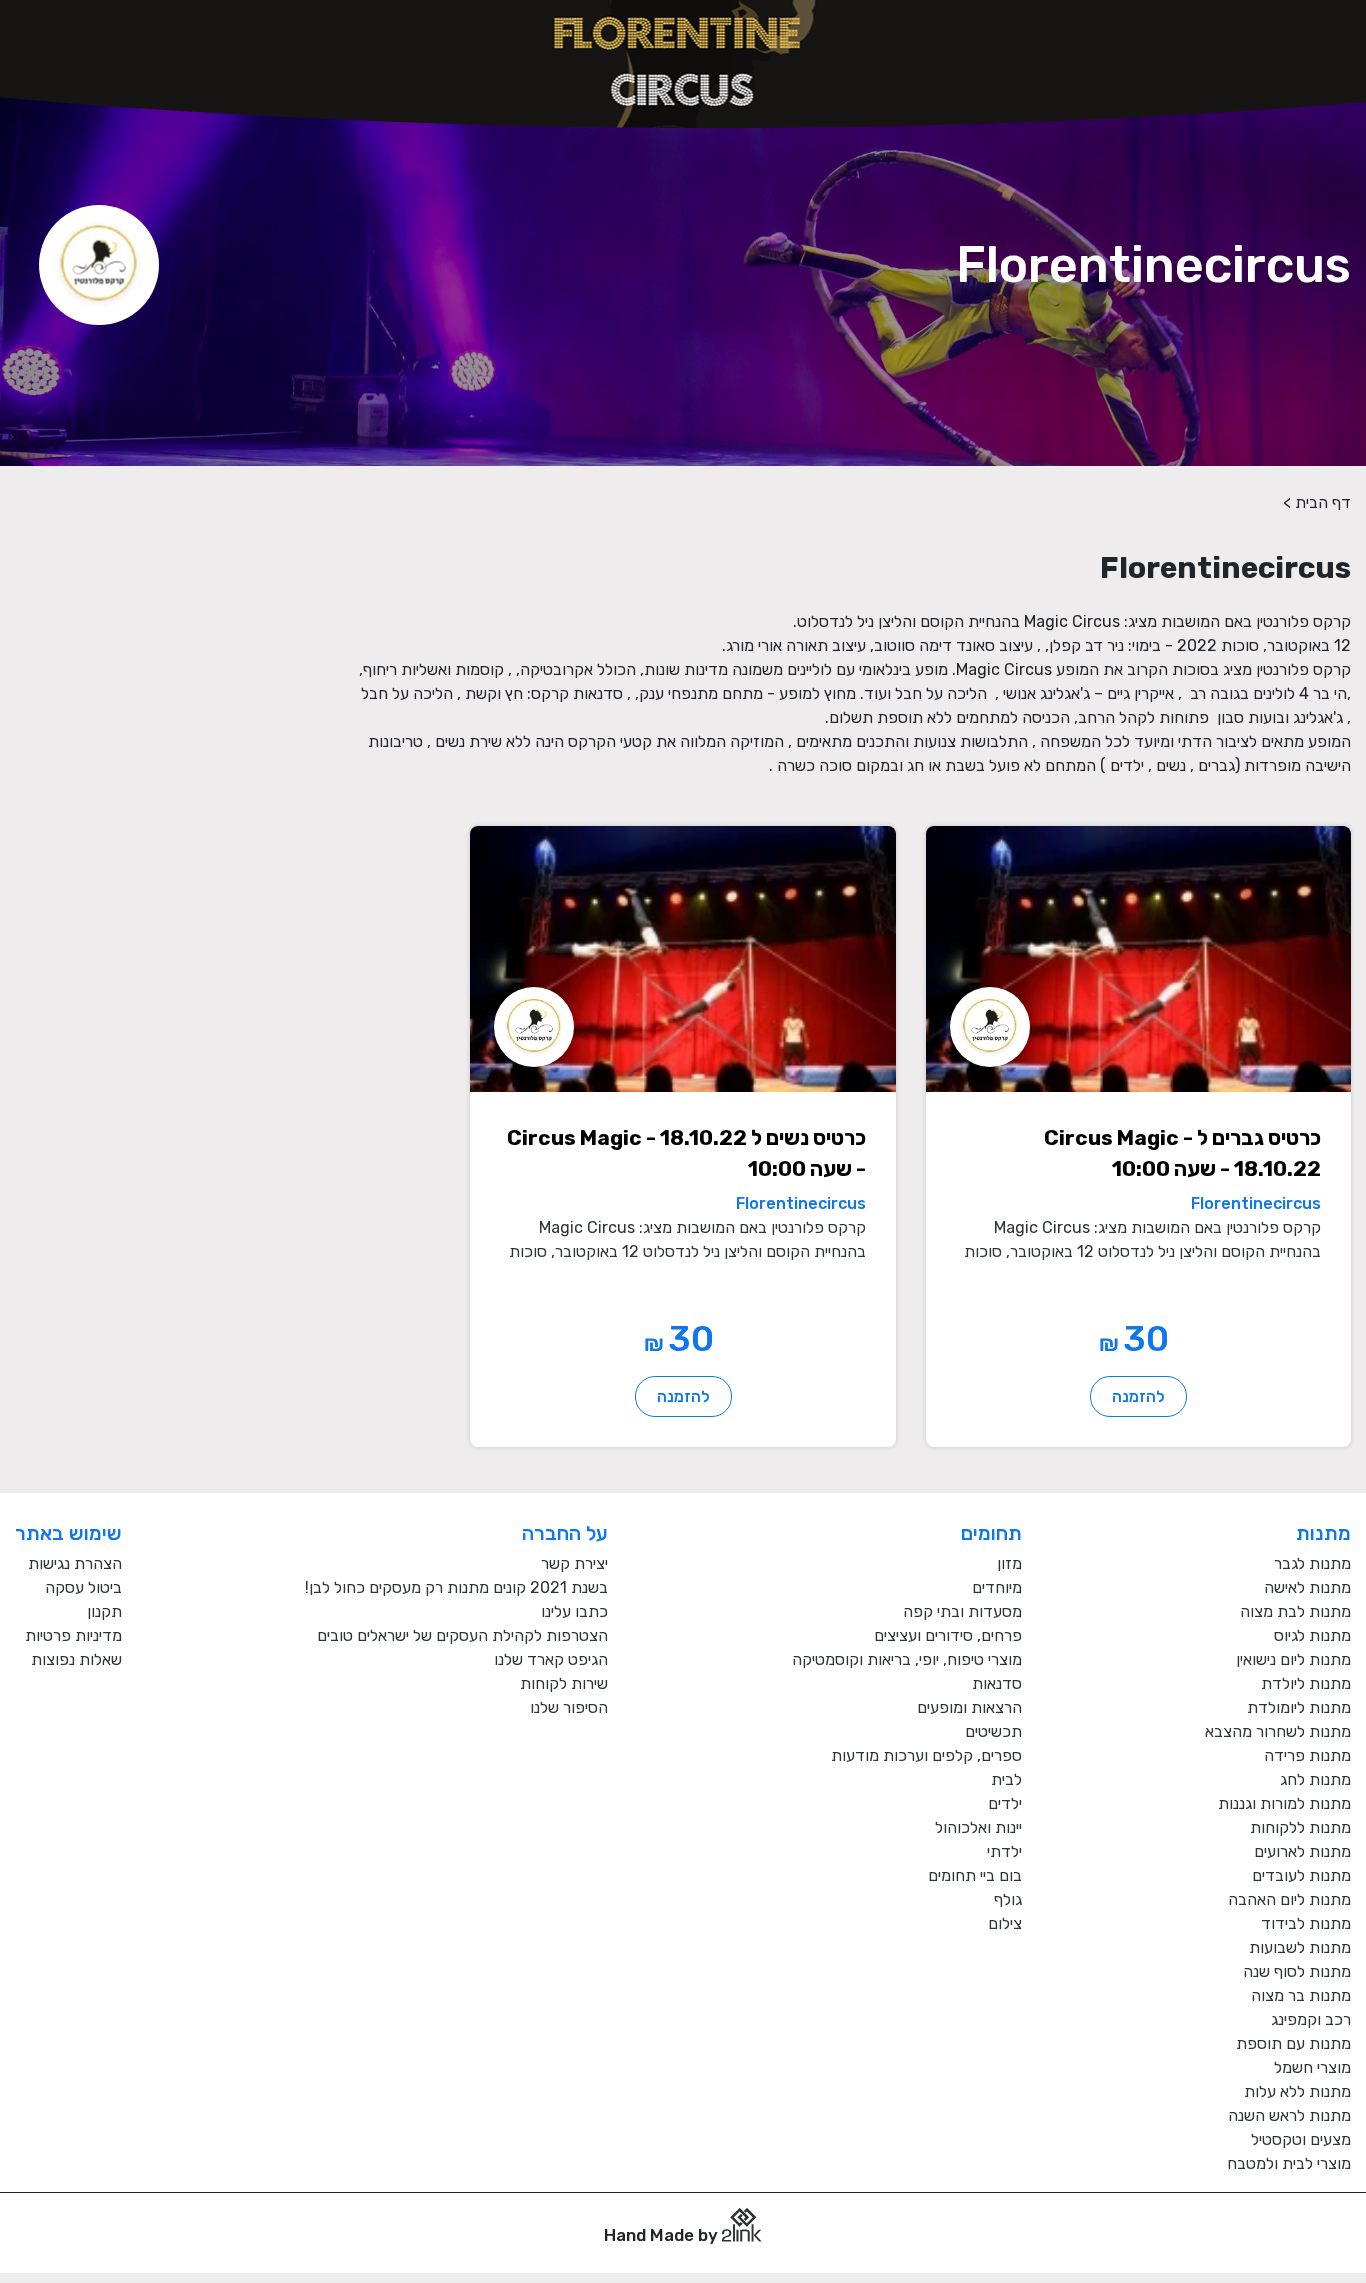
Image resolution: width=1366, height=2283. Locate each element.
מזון (1009, 1563)
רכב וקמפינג (1311, 2019)
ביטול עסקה (83, 1587)
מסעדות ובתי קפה (962, 1611)
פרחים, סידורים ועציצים (948, 1635)
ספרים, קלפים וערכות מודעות (926, 1755)
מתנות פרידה (1307, 1755)
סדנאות (997, 1683)
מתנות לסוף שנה (1297, 1971)
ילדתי (1004, 1851)
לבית (1006, 1779)
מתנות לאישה (1307, 1587)
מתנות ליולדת (1306, 1683)
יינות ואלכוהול (978, 1827)
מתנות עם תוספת (1293, 2043)
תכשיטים (993, 1731)
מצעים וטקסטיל (1301, 2139)
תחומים (991, 1533)
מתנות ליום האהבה (1289, 1899)
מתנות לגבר (1312, 1563)
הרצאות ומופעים (969, 1707)
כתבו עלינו (574, 1611)
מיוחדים (997, 1587)
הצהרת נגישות (75, 1563)
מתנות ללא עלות (1297, 2091)
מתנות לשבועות (1300, 1947)
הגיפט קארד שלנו (551, 1659)
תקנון (104, 1611)
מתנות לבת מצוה (1295, 1611)
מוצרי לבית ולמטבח (1289, 2163)
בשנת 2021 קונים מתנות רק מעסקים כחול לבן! (456, 1587)
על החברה (565, 1533)
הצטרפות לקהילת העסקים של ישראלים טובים (462, 1635)
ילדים (1005, 1803)
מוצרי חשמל (1312, 2067)
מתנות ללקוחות (1300, 1827)
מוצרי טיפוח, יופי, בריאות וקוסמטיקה (907, 1659)
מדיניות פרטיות (73, 1635)
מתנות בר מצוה (1301, 1995)
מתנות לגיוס (1312, 1635)
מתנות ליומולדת (1299, 1707)
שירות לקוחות (564, 1683)
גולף (1008, 1899)
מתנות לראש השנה (1289, 2115)
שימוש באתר (68, 1533)
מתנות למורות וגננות (1284, 1803)
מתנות (1323, 1533)
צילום (1005, 1923)
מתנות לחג (1315, 1779)
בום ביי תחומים (975, 1875)
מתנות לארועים (1302, 1851)
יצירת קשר (574, 1563)
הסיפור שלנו (569, 1707)
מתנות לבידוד (1306, 1923)
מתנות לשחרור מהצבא (1278, 1731)
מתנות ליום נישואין (1293, 1659)
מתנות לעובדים (1301, 1875)
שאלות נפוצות (76, 1659)
